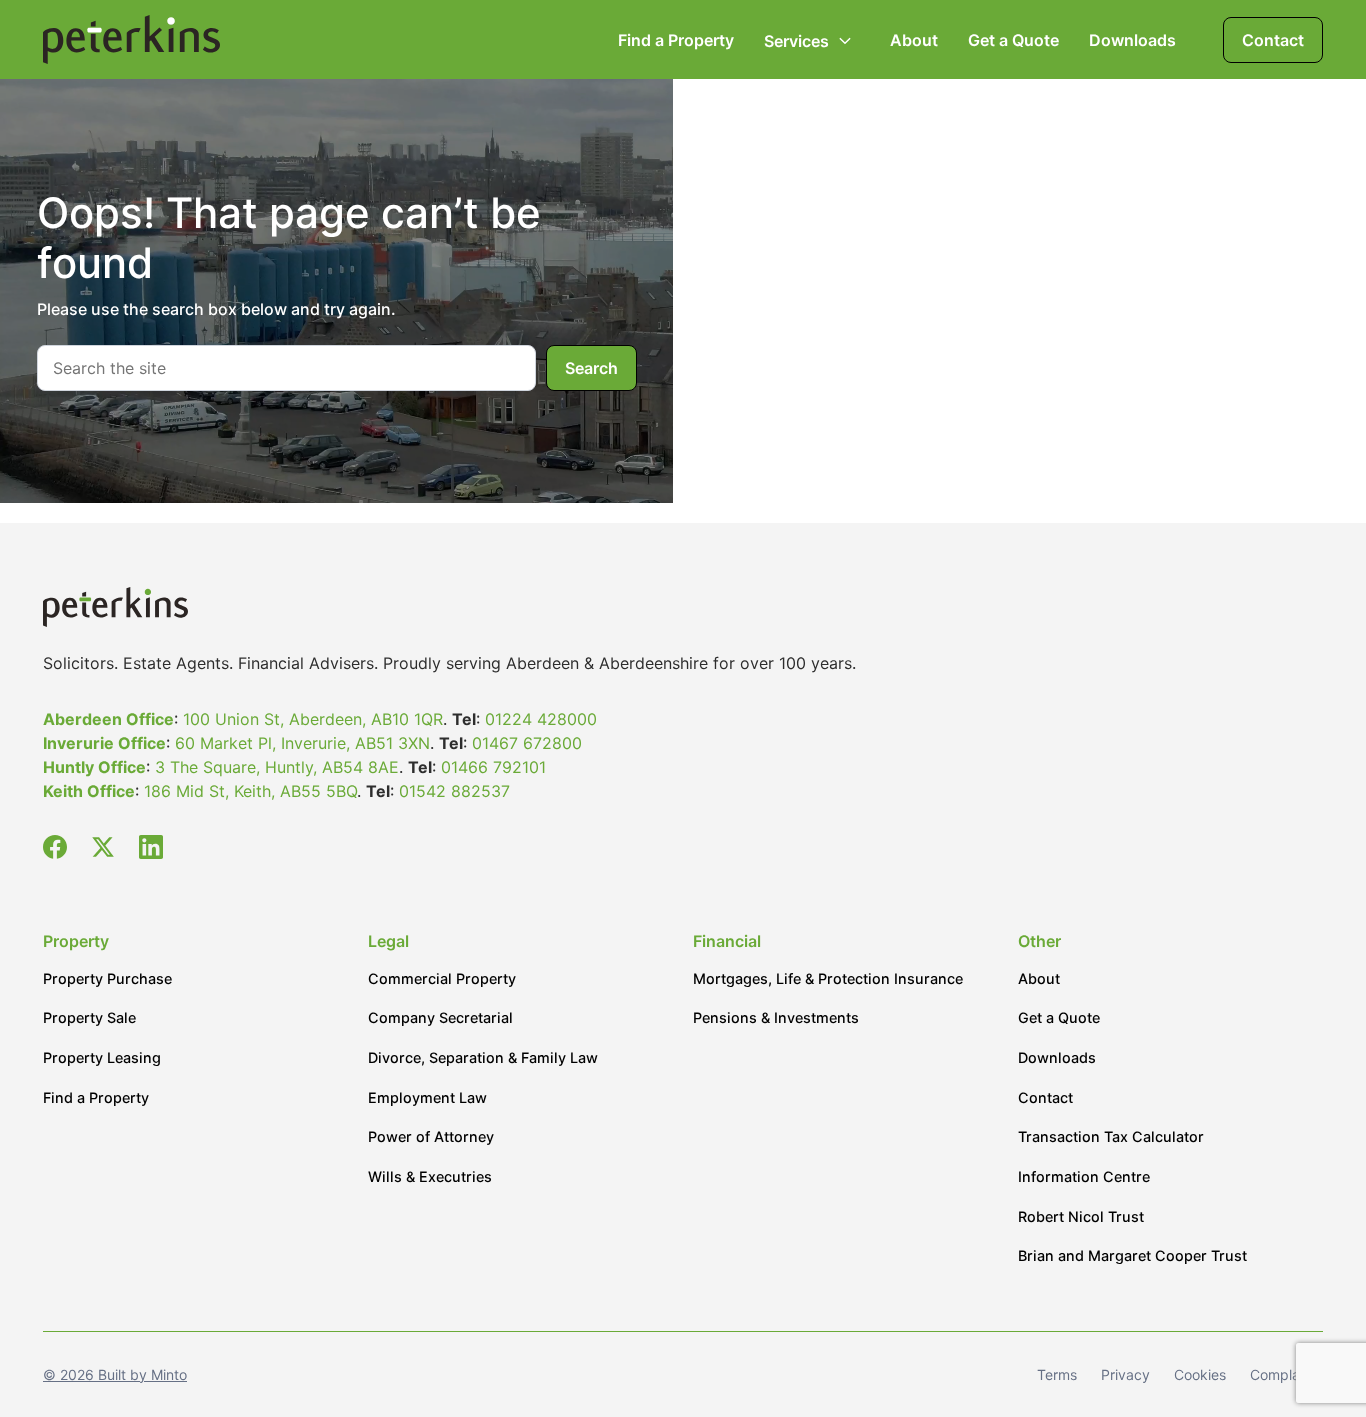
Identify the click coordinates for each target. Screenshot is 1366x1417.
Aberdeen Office (108, 719)
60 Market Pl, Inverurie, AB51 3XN (302, 743)
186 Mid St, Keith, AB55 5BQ (250, 791)
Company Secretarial (440, 1017)
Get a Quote (1013, 40)
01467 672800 (527, 743)
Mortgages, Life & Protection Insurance (828, 978)
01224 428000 (541, 719)
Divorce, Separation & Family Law (483, 1057)
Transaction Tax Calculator (1111, 1136)
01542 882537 (454, 791)
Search (591, 368)
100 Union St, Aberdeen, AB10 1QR (313, 719)
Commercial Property (442, 978)
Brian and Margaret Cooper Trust (1132, 1255)
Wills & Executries (430, 1176)
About (914, 40)
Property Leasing (102, 1057)
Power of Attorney (431, 1136)
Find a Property (676, 40)
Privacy (1125, 1374)
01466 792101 (493, 767)
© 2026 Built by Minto (115, 1374)
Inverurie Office (104, 743)
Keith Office (89, 791)
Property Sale (89, 1017)
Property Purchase (107, 978)
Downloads (1132, 40)
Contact (1273, 40)
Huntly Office (94, 767)
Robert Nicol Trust (1081, 1216)
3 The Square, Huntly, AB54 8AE (277, 767)
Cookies (1200, 1374)
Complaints (1286, 1374)
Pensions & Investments (776, 1017)
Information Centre (1084, 1176)
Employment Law (427, 1097)
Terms (1057, 1374)
